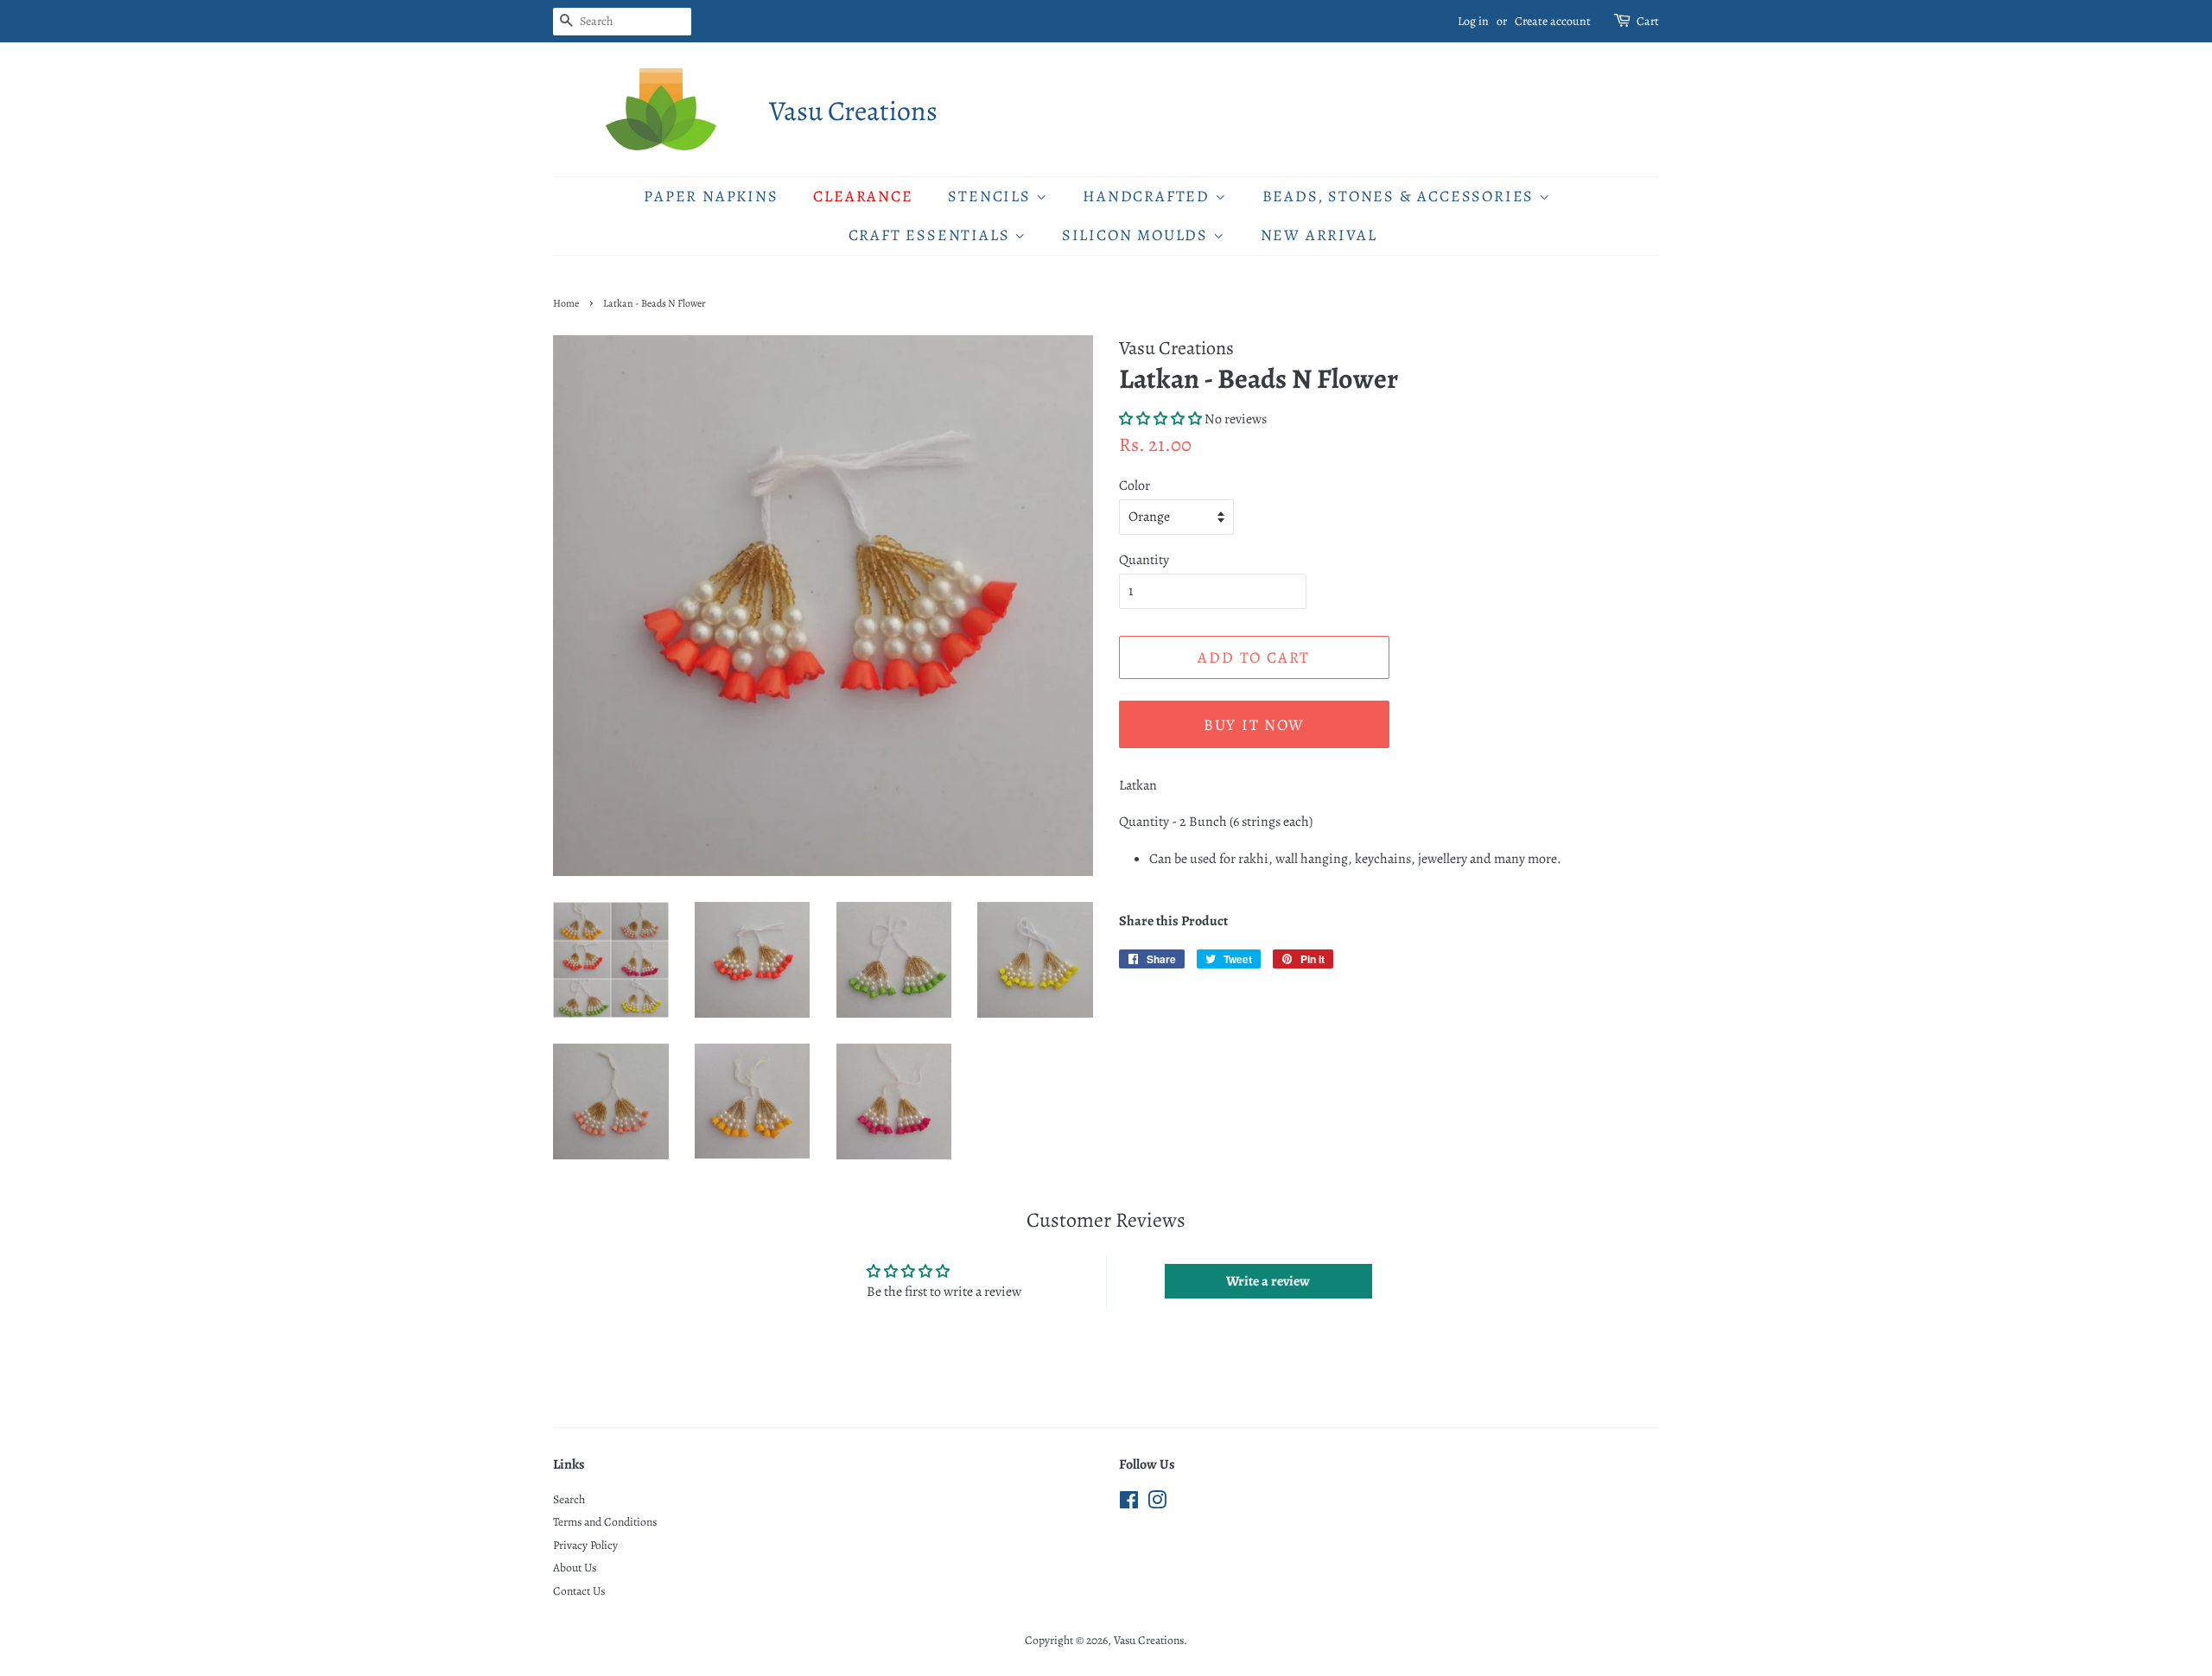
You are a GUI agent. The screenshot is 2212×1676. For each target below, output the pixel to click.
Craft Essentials (932, 235)
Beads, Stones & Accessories (1401, 196)
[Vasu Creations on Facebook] (1129, 1504)
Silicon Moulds (1138, 235)
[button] (1160, 419)
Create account (1553, 21)
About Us (575, 1568)
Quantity (1144, 560)
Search (569, 1499)
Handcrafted (1149, 196)
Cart (1648, 21)
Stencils (992, 196)
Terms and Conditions (605, 1522)
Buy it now (1254, 725)
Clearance (863, 196)
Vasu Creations (853, 111)
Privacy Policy (585, 1545)
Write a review (1268, 1281)
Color (1135, 486)
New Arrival (1319, 235)
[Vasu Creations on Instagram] (1157, 1504)
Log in (1473, 21)
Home (566, 303)
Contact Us (579, 1591)
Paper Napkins (711, 196)
